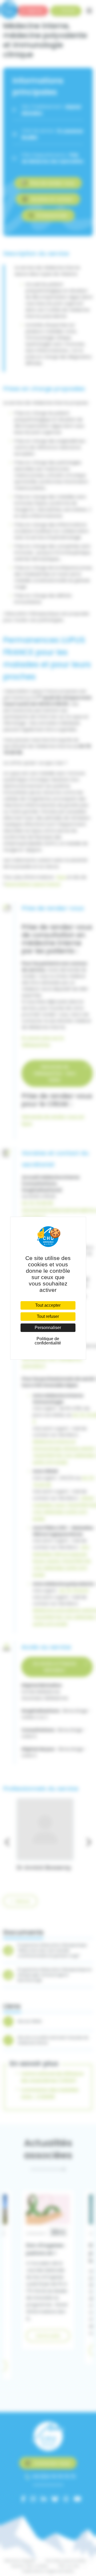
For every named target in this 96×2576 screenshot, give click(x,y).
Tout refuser (48, 1316)
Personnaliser (48, 1328)
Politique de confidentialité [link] (48, 1341)
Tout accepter (48, 1305)
